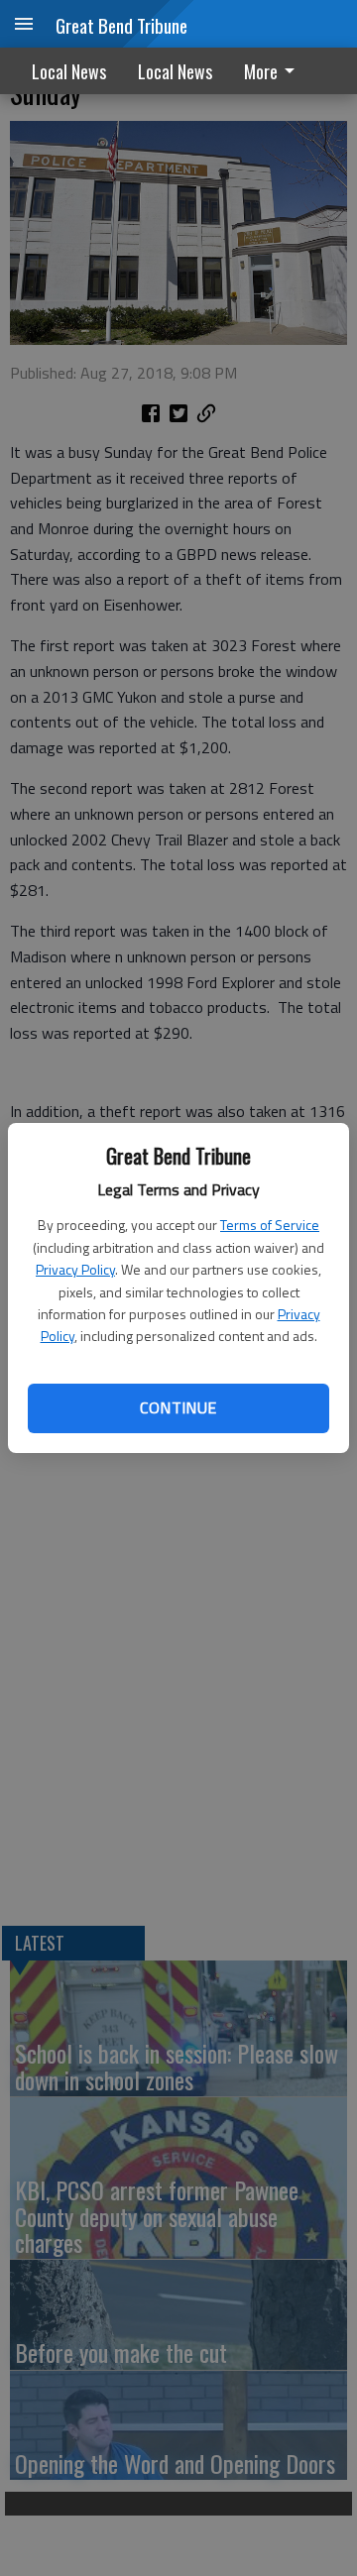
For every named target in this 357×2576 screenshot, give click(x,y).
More (261, 71)
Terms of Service (270, 1225)
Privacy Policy (75, 1269)
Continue (178, 1407)
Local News (69, 71)
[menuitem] (275, 71)
